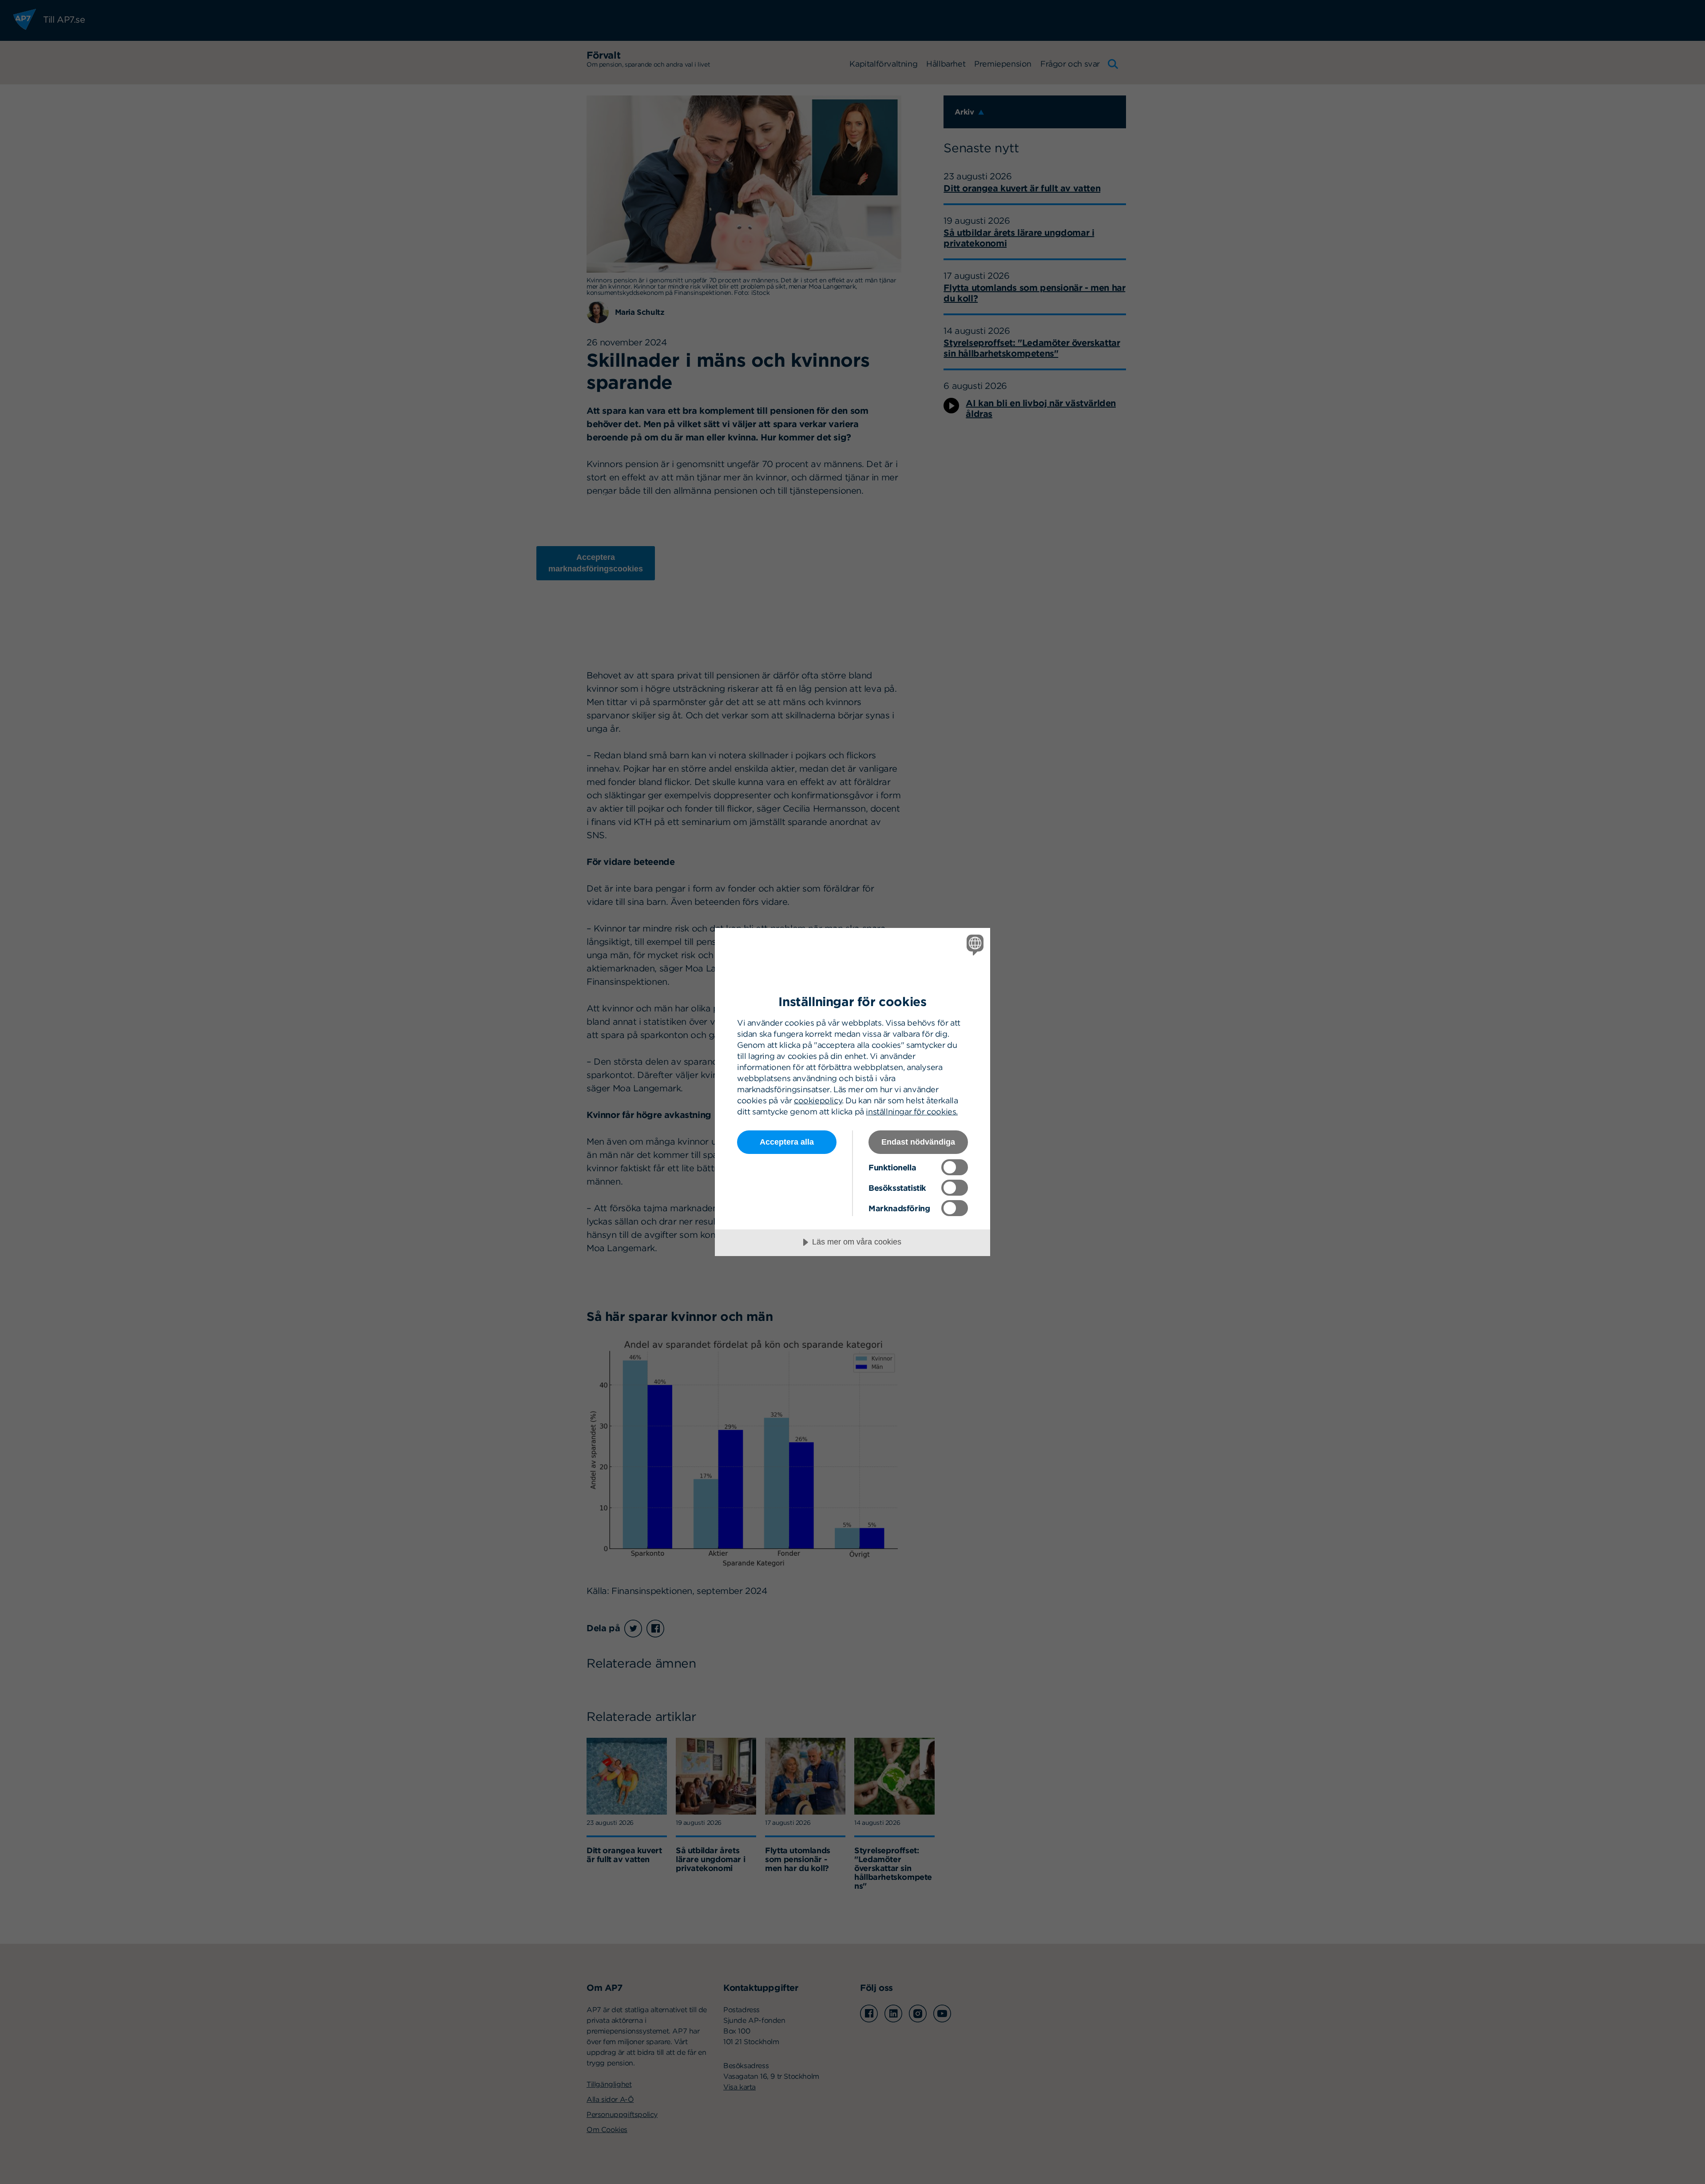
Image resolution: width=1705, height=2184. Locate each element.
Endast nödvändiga (918, 1142)
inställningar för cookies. (912, 1112)
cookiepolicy (818, 1100)
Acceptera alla (787, 1142)
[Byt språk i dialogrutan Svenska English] (973, 945)
